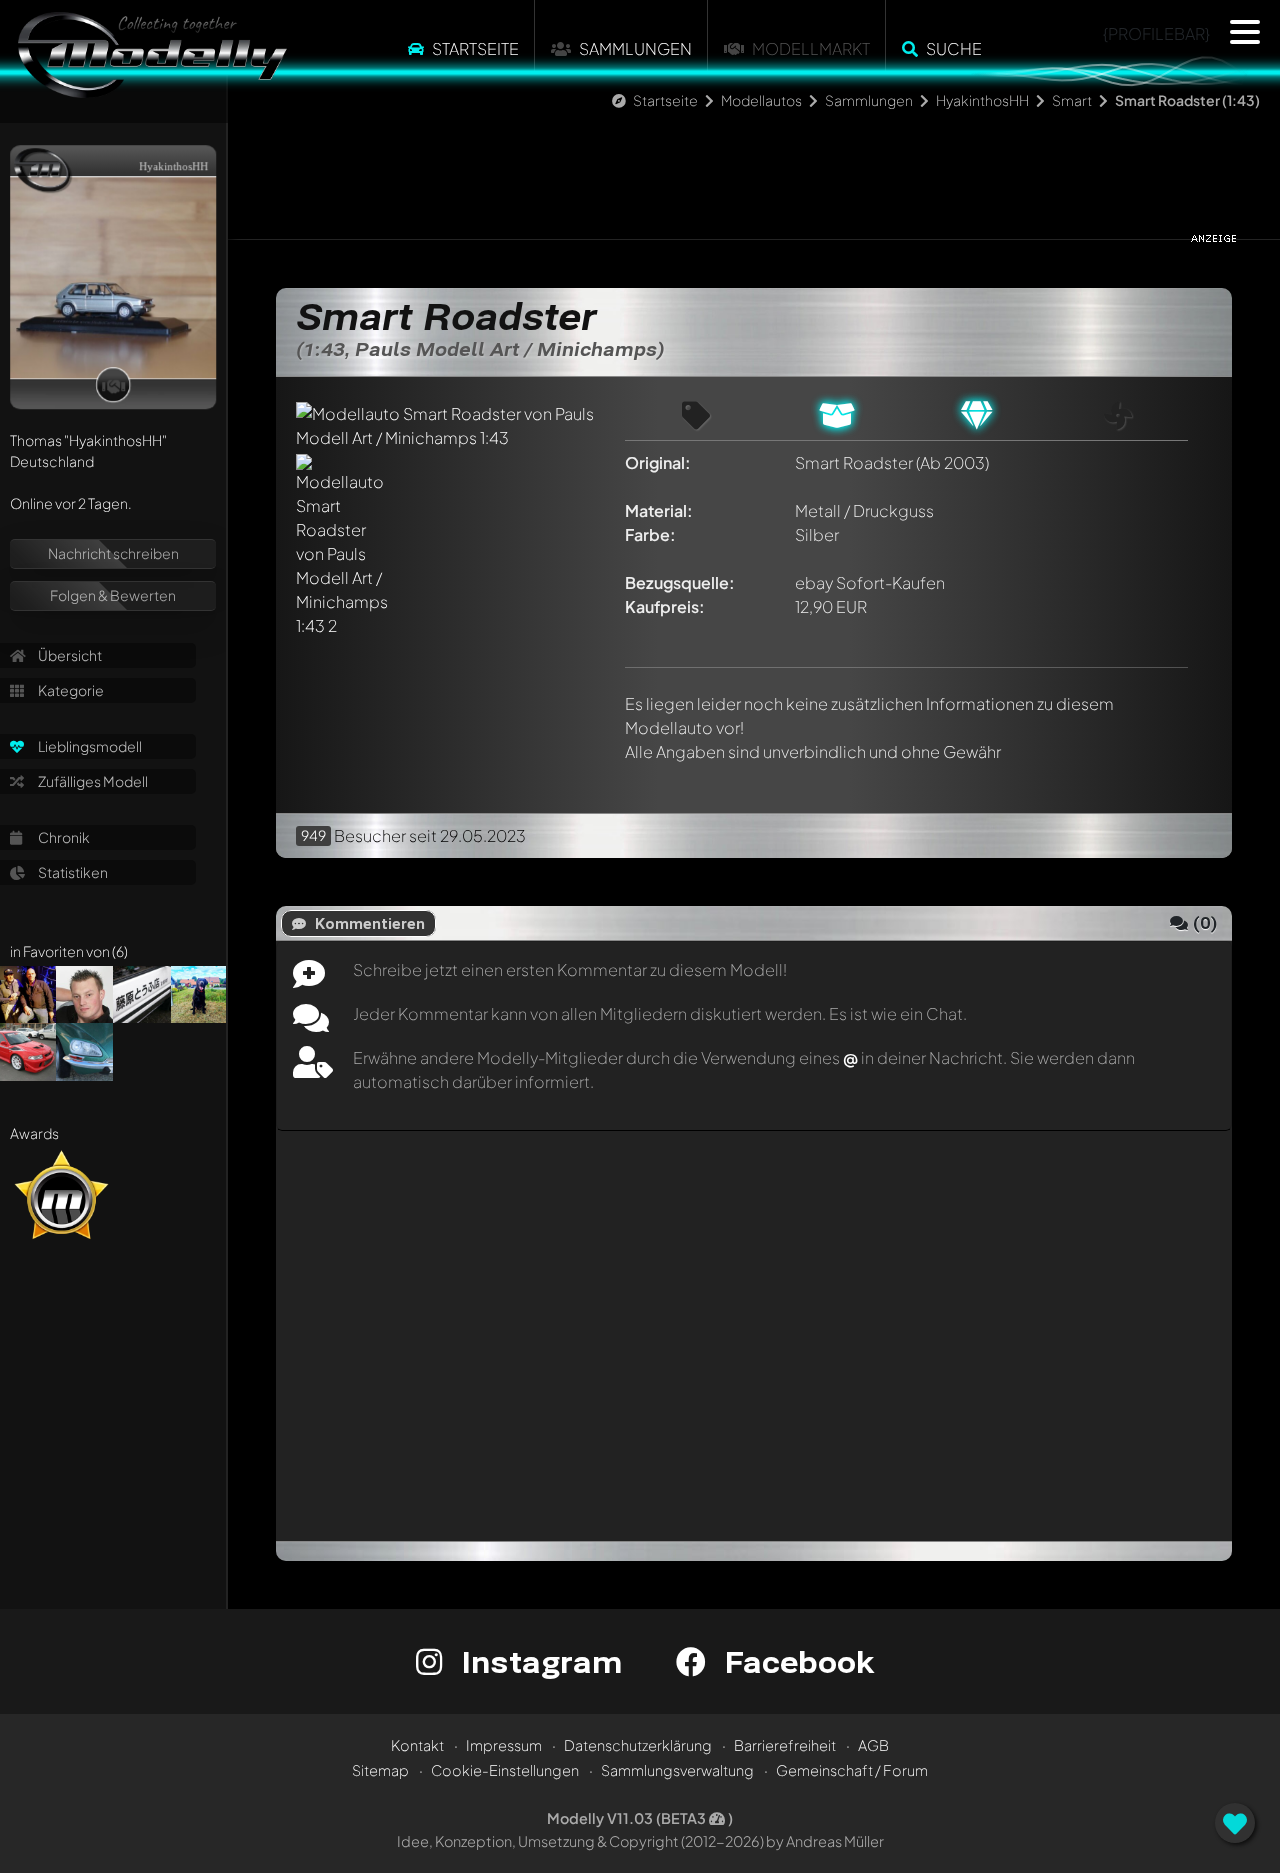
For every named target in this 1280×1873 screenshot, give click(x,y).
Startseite (475, 48)
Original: (658, 462)
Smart (1072, 100)
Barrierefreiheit (785, 1745)
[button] (1245, 32)
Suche (954, 48)
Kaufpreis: (665, 606)
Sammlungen (635, 48)
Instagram (537, 1661)
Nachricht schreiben (113, 553)
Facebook (795, 1661)
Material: (659, 510)
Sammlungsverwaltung (677, 1770)
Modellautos (761, 100)
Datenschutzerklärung (638, 1745)
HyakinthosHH (982, 100)
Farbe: (650, 534)
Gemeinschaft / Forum (852, 1770)
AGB (873, 1745)
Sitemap (380, 1770)
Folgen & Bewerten (113, 595)
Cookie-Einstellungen (505, 1770)
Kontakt (417, 1745)
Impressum (504, 1745)
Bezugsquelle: (680, 582)
